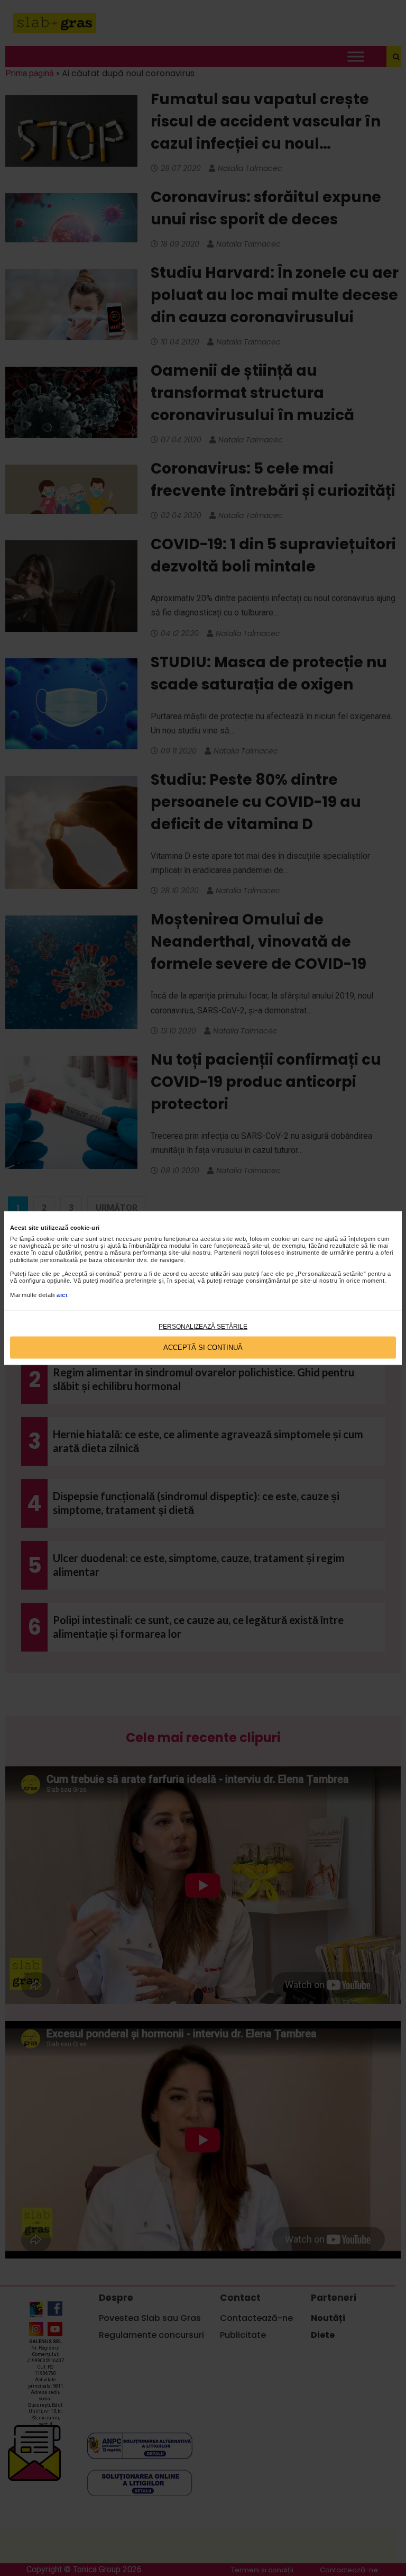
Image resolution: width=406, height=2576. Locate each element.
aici (62, 1294)
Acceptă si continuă (203, 1348)
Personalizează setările (203, 1326)
